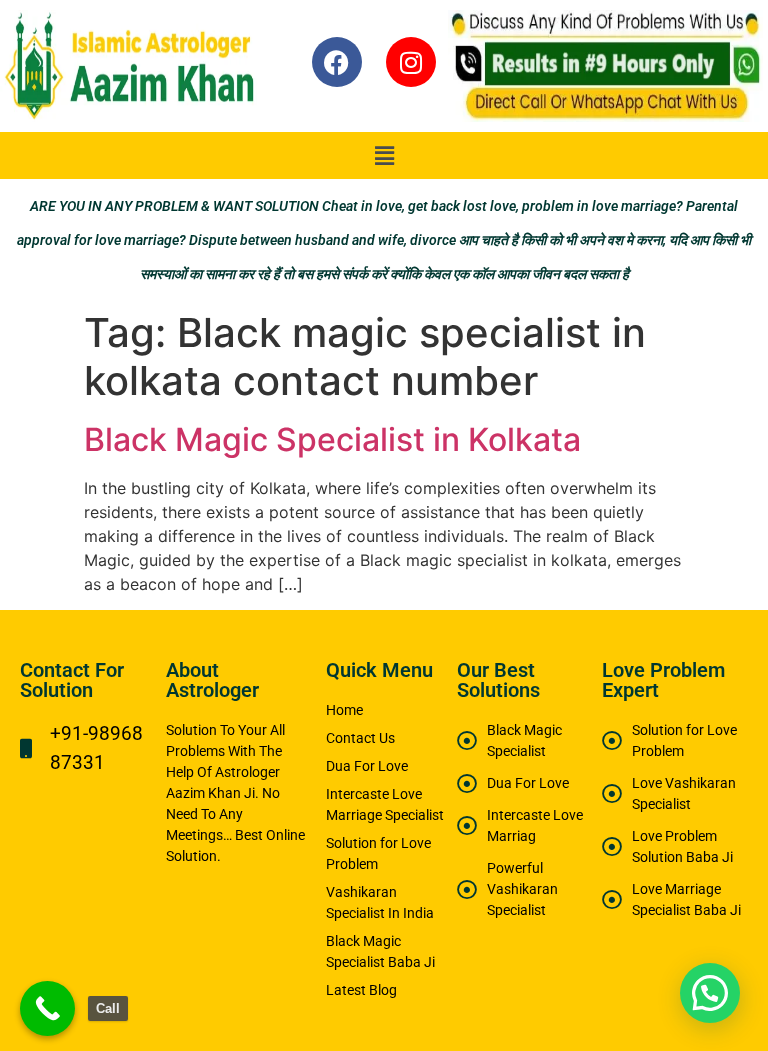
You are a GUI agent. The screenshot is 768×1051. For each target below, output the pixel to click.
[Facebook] (337, 62)
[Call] (47, 1008)
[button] (384, 155)
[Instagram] (411, 62)
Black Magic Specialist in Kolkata (332, 439)
